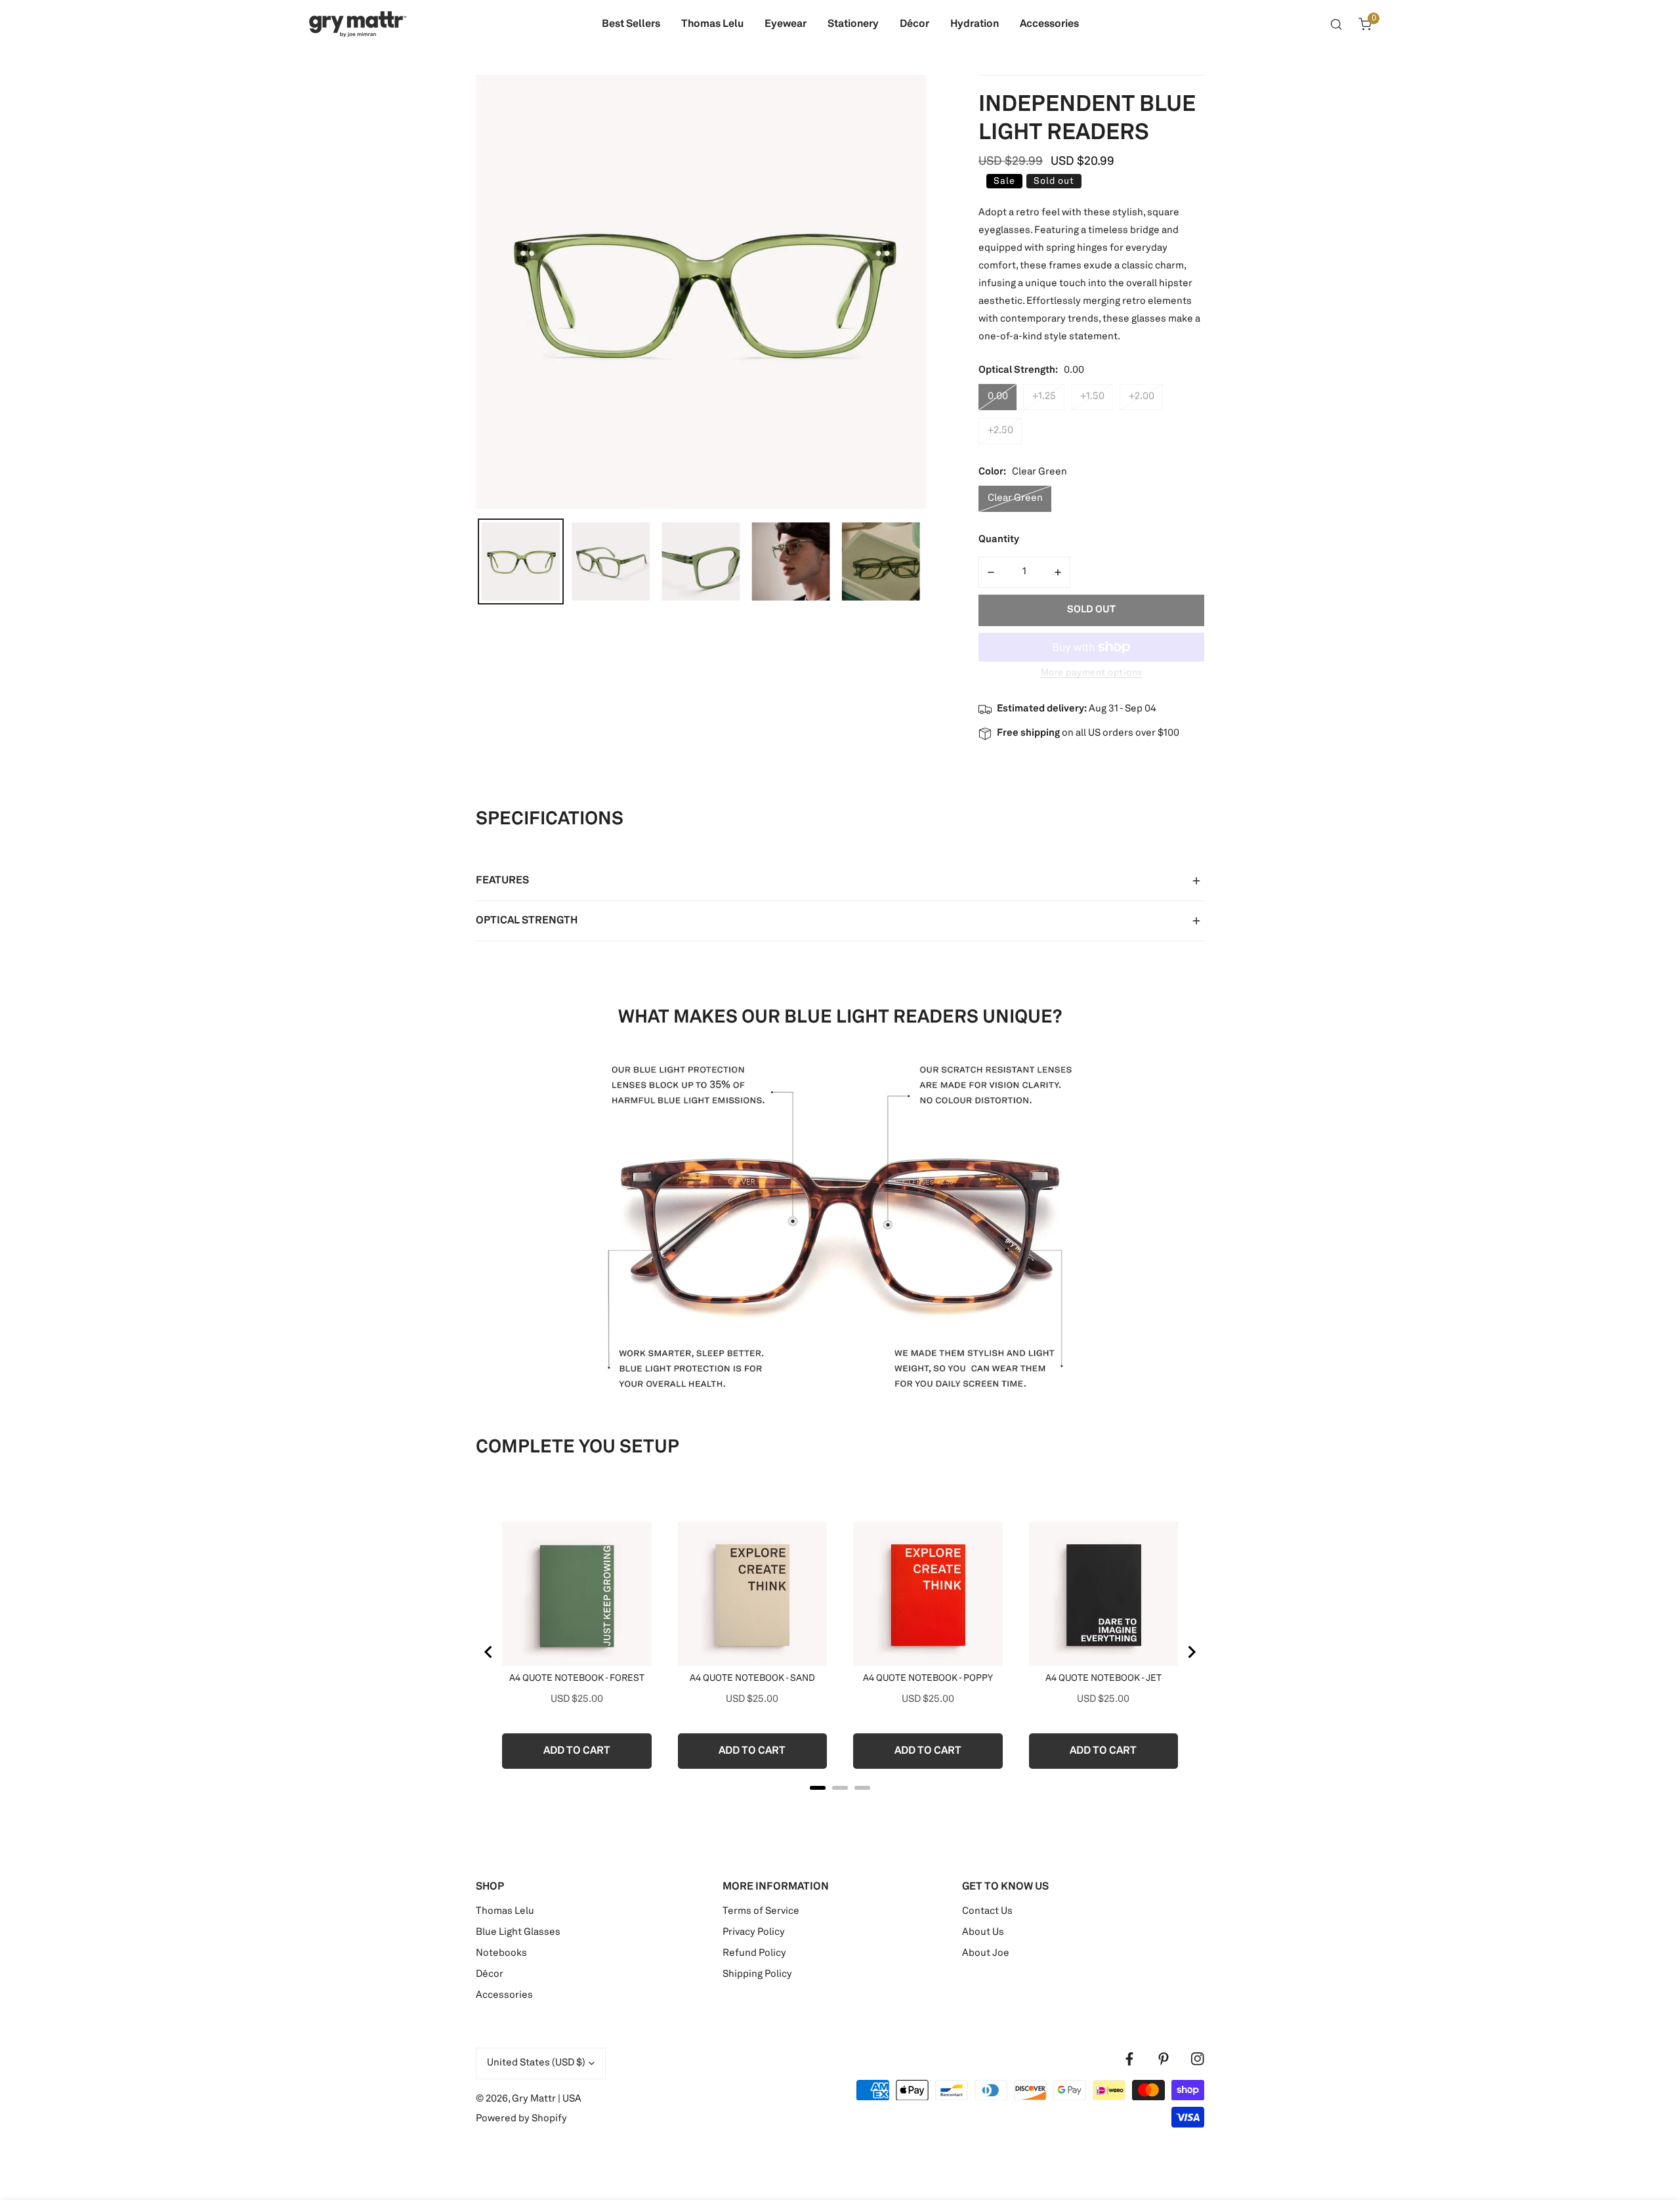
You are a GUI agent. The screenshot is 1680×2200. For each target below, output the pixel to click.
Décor (490, 1975)
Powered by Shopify (521, 2119)
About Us (983, 1933)
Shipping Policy (757, 1975)
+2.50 (1000, 431)
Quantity (999, 540)
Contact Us (987, 1912)
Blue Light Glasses (518, 1933)
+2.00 (1142, 397)
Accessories (504, 1996)
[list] (701, 292)
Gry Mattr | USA (547, 2099)
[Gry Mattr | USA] (358, 24)
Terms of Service (761, 1912)
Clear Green (1015, 498)
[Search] (1336, 24)
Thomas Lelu (505, 1912)
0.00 (998, 397)
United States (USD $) (536, 2063)
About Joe (986, 1954)
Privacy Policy (754, 1933)
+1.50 (1092, 397)
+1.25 (1044, 397)
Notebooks (501, 1954)
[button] (1365, 24)
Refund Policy (754, 1954)
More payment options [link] (1092, 673)
